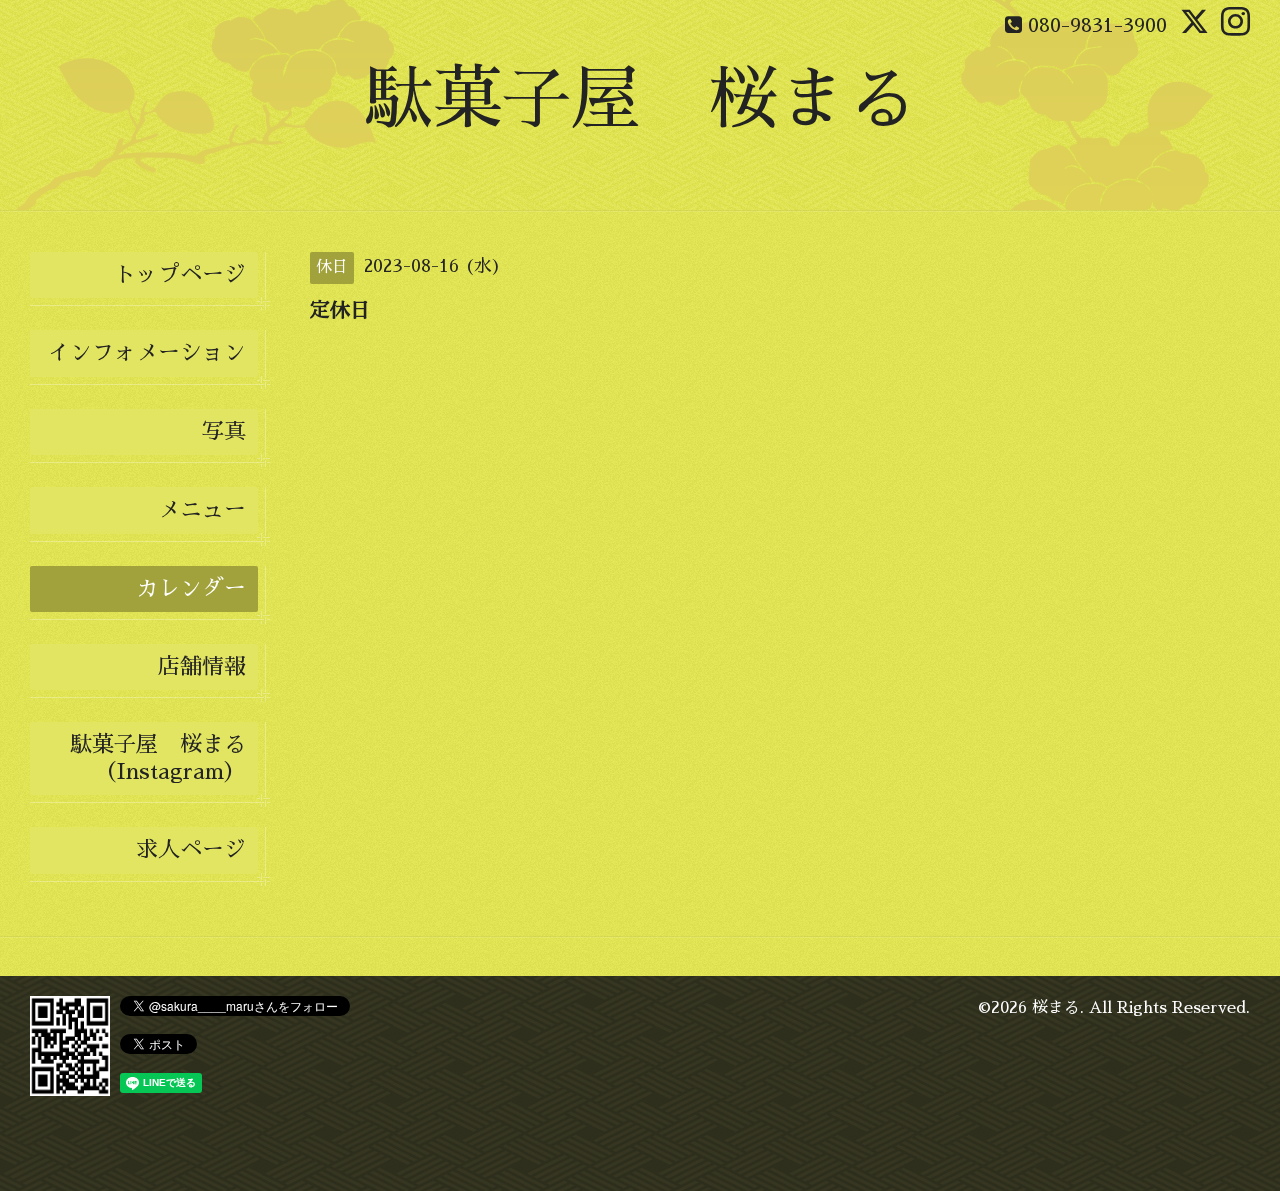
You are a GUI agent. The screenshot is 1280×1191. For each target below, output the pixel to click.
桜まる (1056, 1008)
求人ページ (191, 850)
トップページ (180, 275)
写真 (224, 432)
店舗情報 (202, 667)
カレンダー (191, 589)
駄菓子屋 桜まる (640, 99)
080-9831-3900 (1097, 25)
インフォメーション (147, 353)
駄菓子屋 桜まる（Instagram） (158, 758)
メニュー (202, 510)
